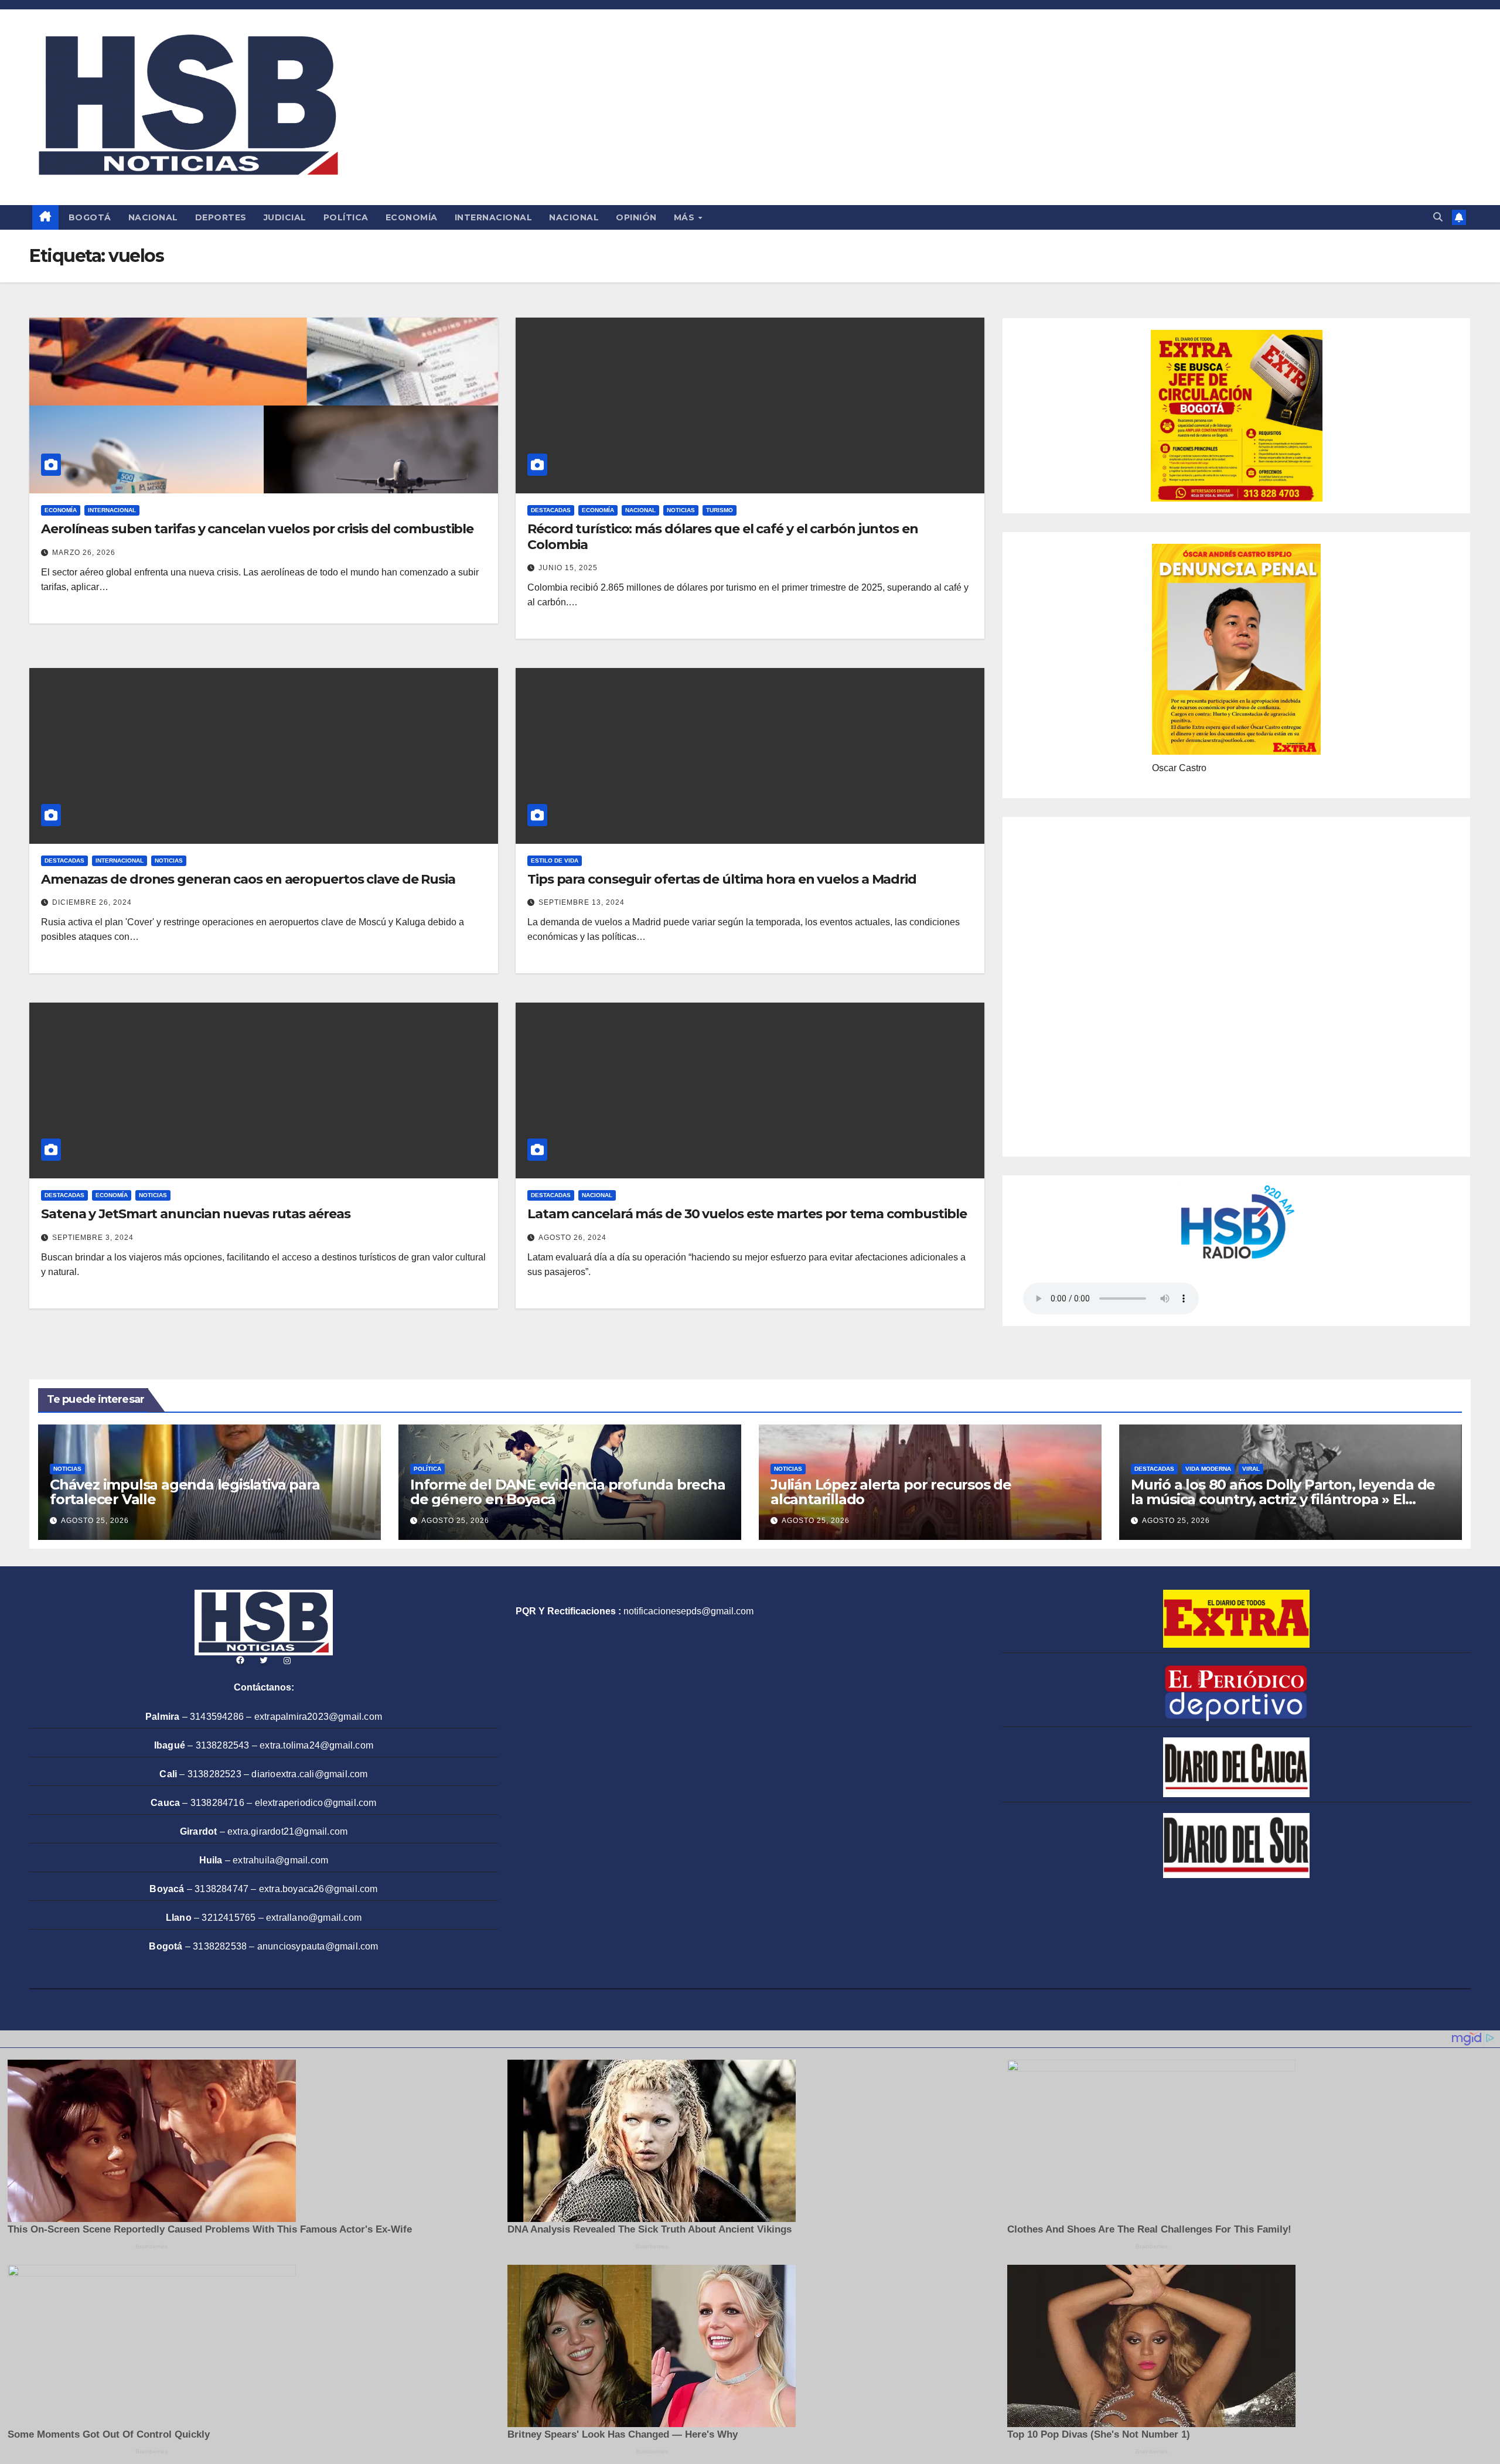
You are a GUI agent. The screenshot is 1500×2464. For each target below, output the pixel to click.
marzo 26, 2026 (84, 553)
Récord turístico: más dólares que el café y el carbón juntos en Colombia (723, 536)
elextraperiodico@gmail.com (316, 1803)
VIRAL (1251, 1469)
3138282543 (223, 1745)
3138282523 (214, 1774)
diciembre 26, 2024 (92, 902)
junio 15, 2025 (568, 568)
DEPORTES (221, 217)
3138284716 (217, 1803)
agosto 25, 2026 (95, 1521)
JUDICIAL (285, 217)
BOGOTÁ (90, 217)
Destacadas (551, 510)
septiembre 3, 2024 (93, 1238)
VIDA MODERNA (1208, 1469)
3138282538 (220, 1946)
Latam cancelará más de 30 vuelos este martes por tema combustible (747, 1214)
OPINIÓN (636, 217)
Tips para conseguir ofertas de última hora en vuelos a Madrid (722, 879)
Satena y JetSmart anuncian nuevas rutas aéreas (195, 1214)
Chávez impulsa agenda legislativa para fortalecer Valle (185, 1492)
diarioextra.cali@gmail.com (309, 1774)
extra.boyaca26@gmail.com (318, 1889)
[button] (1438, 217)
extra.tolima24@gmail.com (316, 1745)
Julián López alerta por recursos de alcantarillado (891, 1492)
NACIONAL (153, 217)
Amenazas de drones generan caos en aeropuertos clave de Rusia (248, 879)
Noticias (681, 510)
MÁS (686, 217)
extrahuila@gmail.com (280, 1860)
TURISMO (720, 510)
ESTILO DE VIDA (555, 860)
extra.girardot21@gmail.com (287, 1831)
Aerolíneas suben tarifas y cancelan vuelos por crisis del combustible (257, 529)
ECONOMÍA (412, 217)
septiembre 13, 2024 (582, 902)
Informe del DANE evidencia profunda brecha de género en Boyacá (568, 1492)
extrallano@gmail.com (314, 1918)
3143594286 (217, 1717)
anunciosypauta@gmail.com (318, 1946)
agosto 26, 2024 (572, 1238)
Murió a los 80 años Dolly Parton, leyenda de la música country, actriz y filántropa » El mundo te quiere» (1283, 1499)
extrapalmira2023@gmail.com (318, 1717)
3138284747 (221, 1889)
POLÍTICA (346, 217)
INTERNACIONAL (494, 217)
